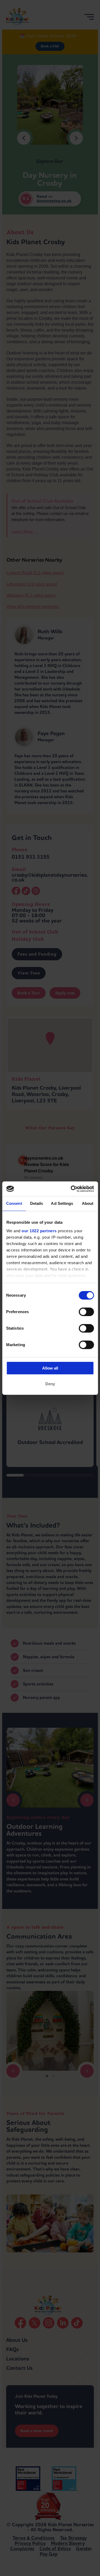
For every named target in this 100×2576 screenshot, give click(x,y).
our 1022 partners (39, 1231)
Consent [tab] (14, 1203)
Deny (50, 1384)
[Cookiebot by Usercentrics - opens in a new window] (71, 1189)
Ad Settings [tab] (62, 1203)
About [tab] (88, 1203)
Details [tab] (37, 1203)
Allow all (50, 1368)
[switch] (86, 1312)
